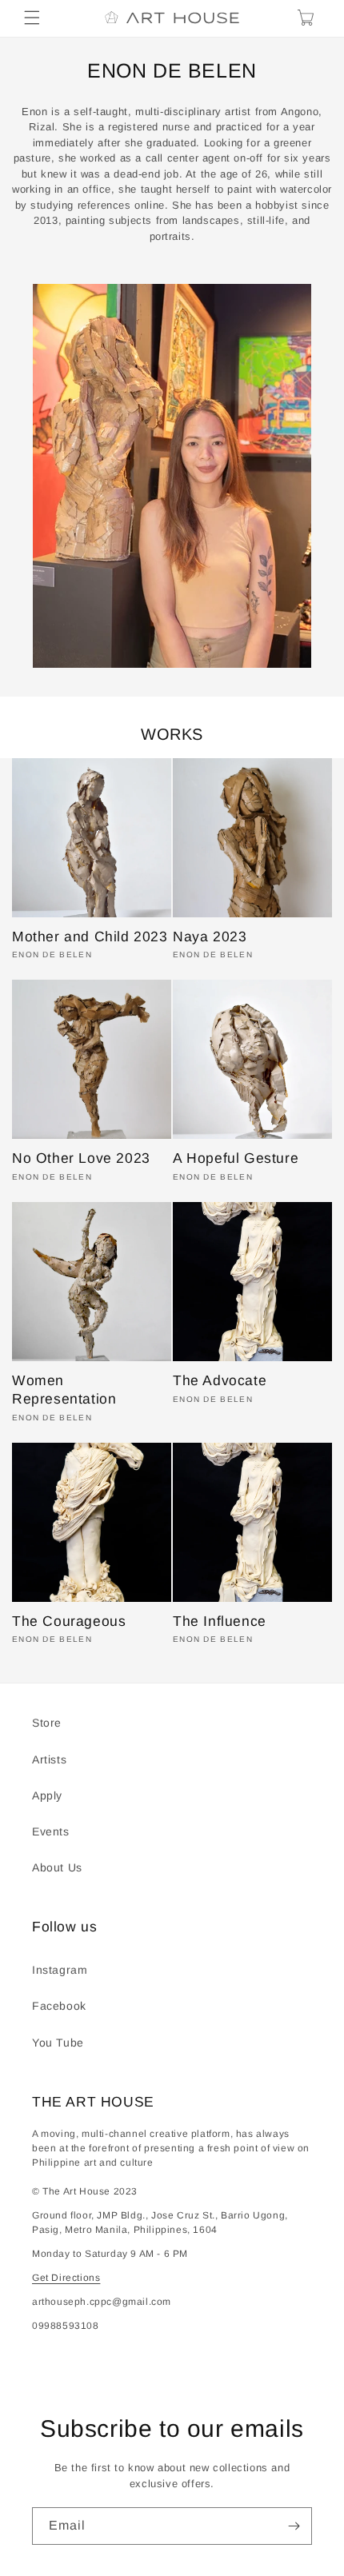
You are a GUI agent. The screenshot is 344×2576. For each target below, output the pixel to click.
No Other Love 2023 (81, 1158)
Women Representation (64, 1390)
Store (47, 1723)
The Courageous (69, 1621)
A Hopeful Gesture (236, 1158)
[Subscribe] (294, 2526)
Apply (47, 1795)
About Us (57, 1867)
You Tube (58, 2043)
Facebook (59, 2006)
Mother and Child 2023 (90, 937)
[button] (32, 18)
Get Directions (66, 2278)
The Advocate (220, 1380)
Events (51, 1831)
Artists (49, 1759)
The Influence (220, 1621)
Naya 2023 (210, 937)
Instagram (60, 1970)
